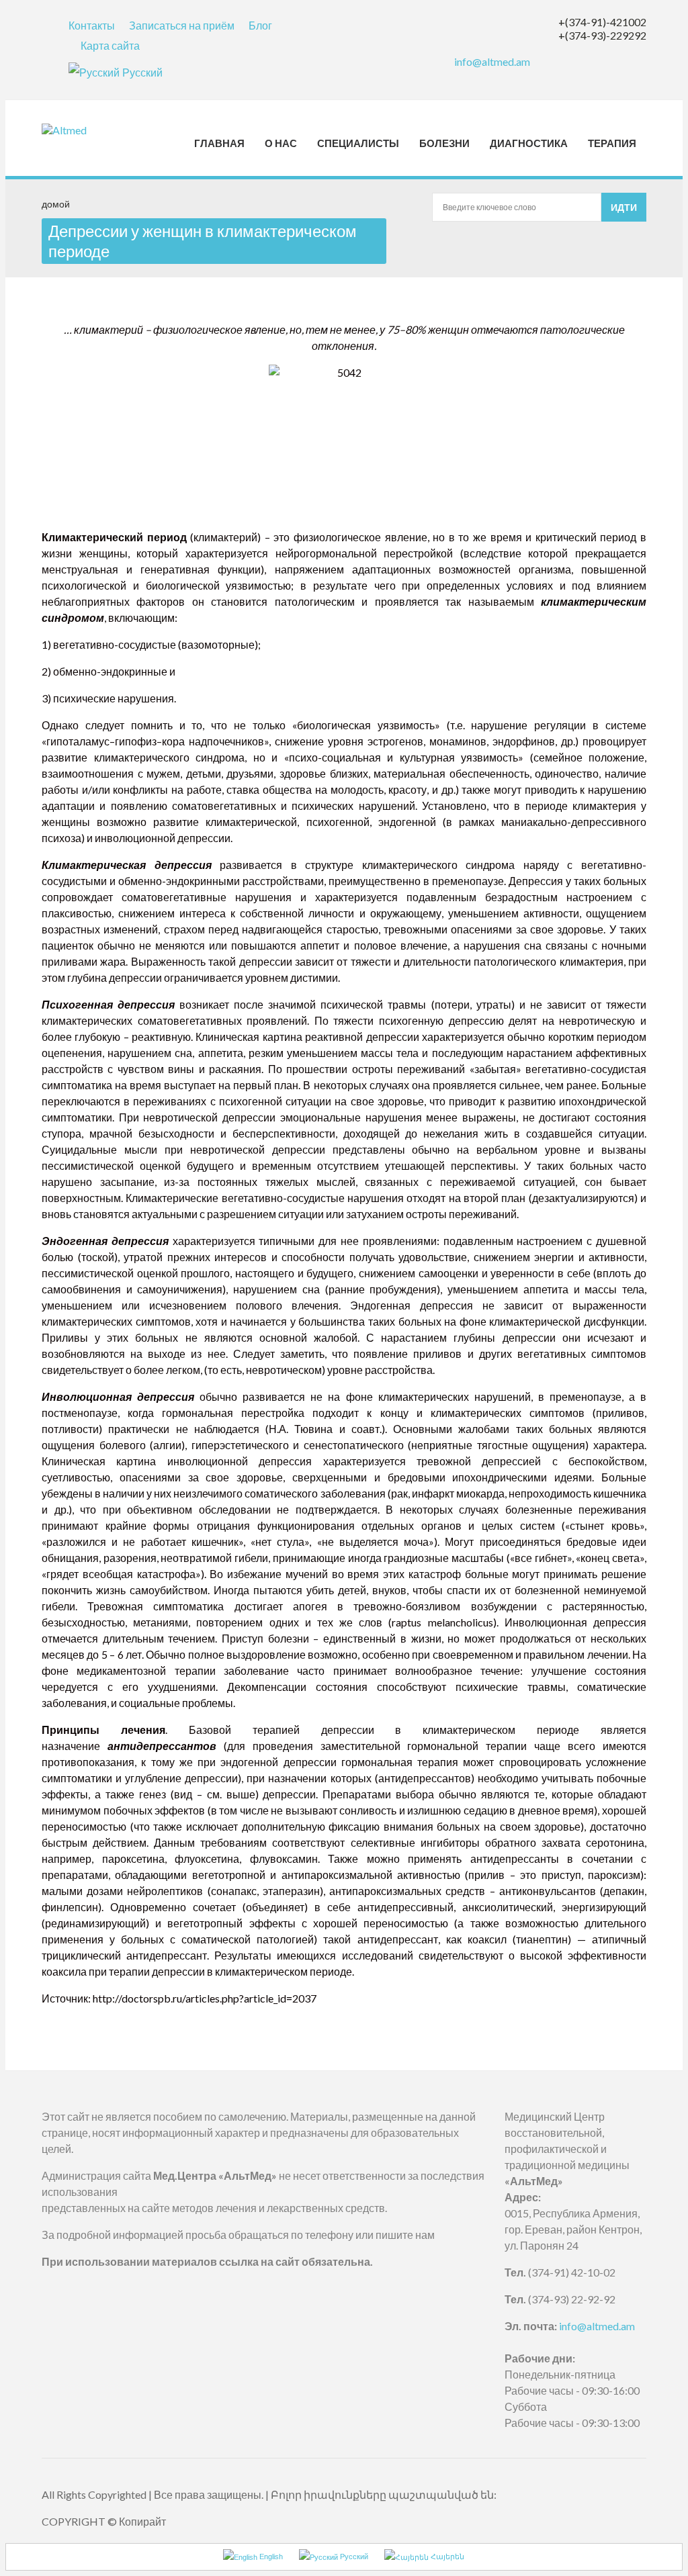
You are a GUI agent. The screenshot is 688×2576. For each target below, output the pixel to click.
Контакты (92, 25)
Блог (260, 25)
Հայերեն (446, 2557)
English (270, 2557)
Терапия (612, 143)
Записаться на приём (182, 25)
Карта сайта (110, 45)
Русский (142, 72)
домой (56, 204)
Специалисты (358, 143)
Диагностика (529, 143)
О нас (281, 143)
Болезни (444, 143)
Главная (219, 143)
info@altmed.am (492, 61)
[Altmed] (87, 130)
